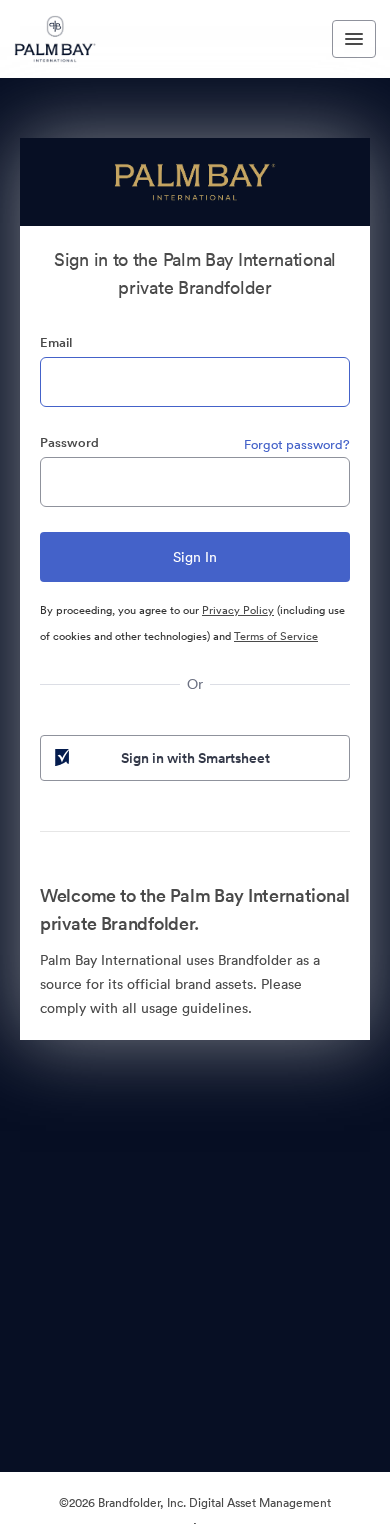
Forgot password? (297, 444)
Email (56, 342)
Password (69, 442)
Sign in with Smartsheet (195, 758)
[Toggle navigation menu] (354, 39)
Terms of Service (276, 636)
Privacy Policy (238, 610)
